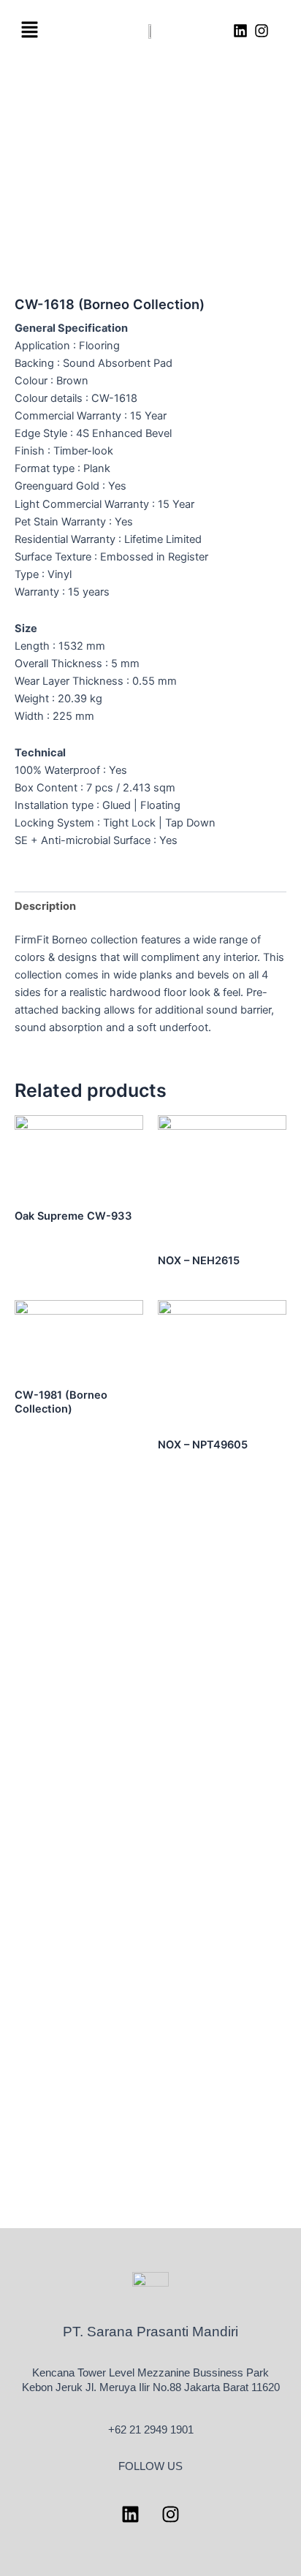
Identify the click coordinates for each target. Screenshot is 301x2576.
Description (45, 906)
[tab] (150, 906)
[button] (29, 30)
